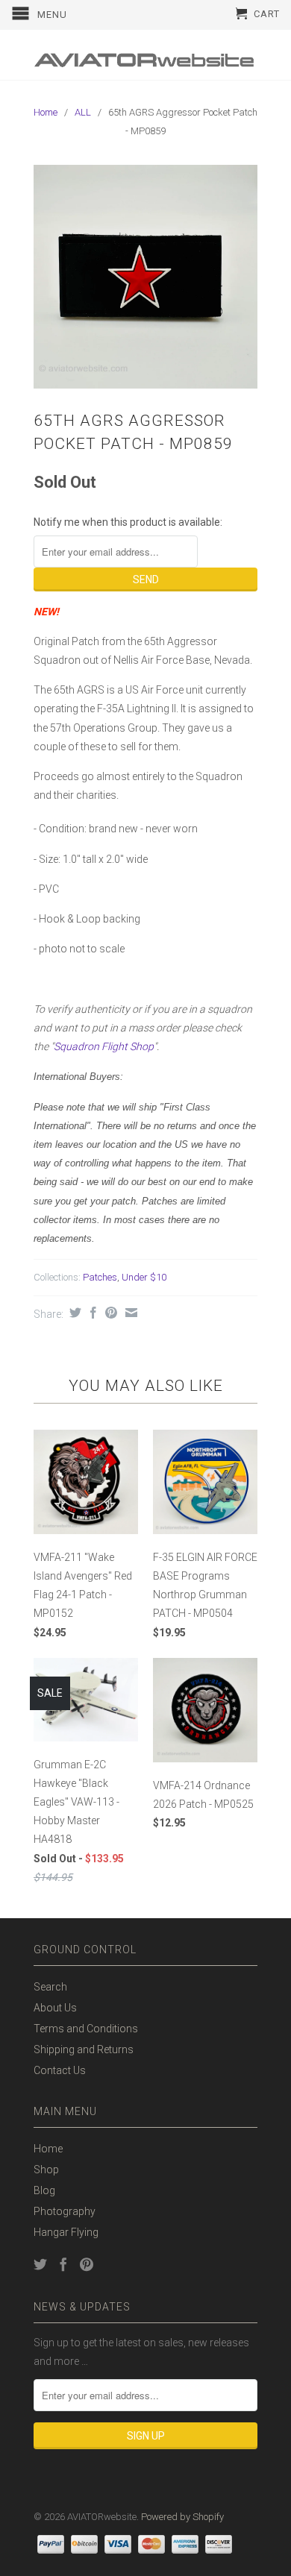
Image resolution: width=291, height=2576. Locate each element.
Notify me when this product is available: (128, 522)
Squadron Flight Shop (104, 1046)
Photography (65, 2211)
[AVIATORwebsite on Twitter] (40, 2264)
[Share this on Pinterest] (109, 1313)
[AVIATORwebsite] (145, 55)
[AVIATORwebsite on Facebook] (63, 2264)
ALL (83, 112)
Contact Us (60, 2070)
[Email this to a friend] (129, 1313)
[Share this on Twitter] (73, 1313)
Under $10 (144, 1277)
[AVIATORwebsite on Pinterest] (87, 2264)
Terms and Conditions (86, 2029)
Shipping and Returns (84, 2049)
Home (48, 2149)
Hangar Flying (66, 2232)
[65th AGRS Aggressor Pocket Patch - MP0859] (145, 277)
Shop (46, 2170)
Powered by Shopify (182, 2517)
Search (50, 1987)
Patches (100, 1277)
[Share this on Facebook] (91, 1313)
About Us (55, 2008)
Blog (44, 2190)
